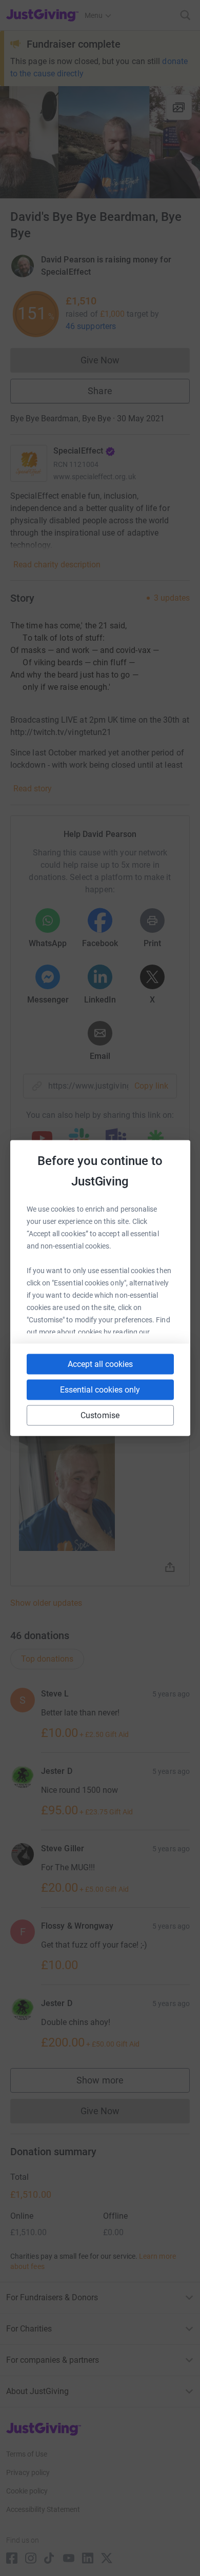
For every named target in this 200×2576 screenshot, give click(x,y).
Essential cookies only (100, 1390)
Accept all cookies (100, 1364)
